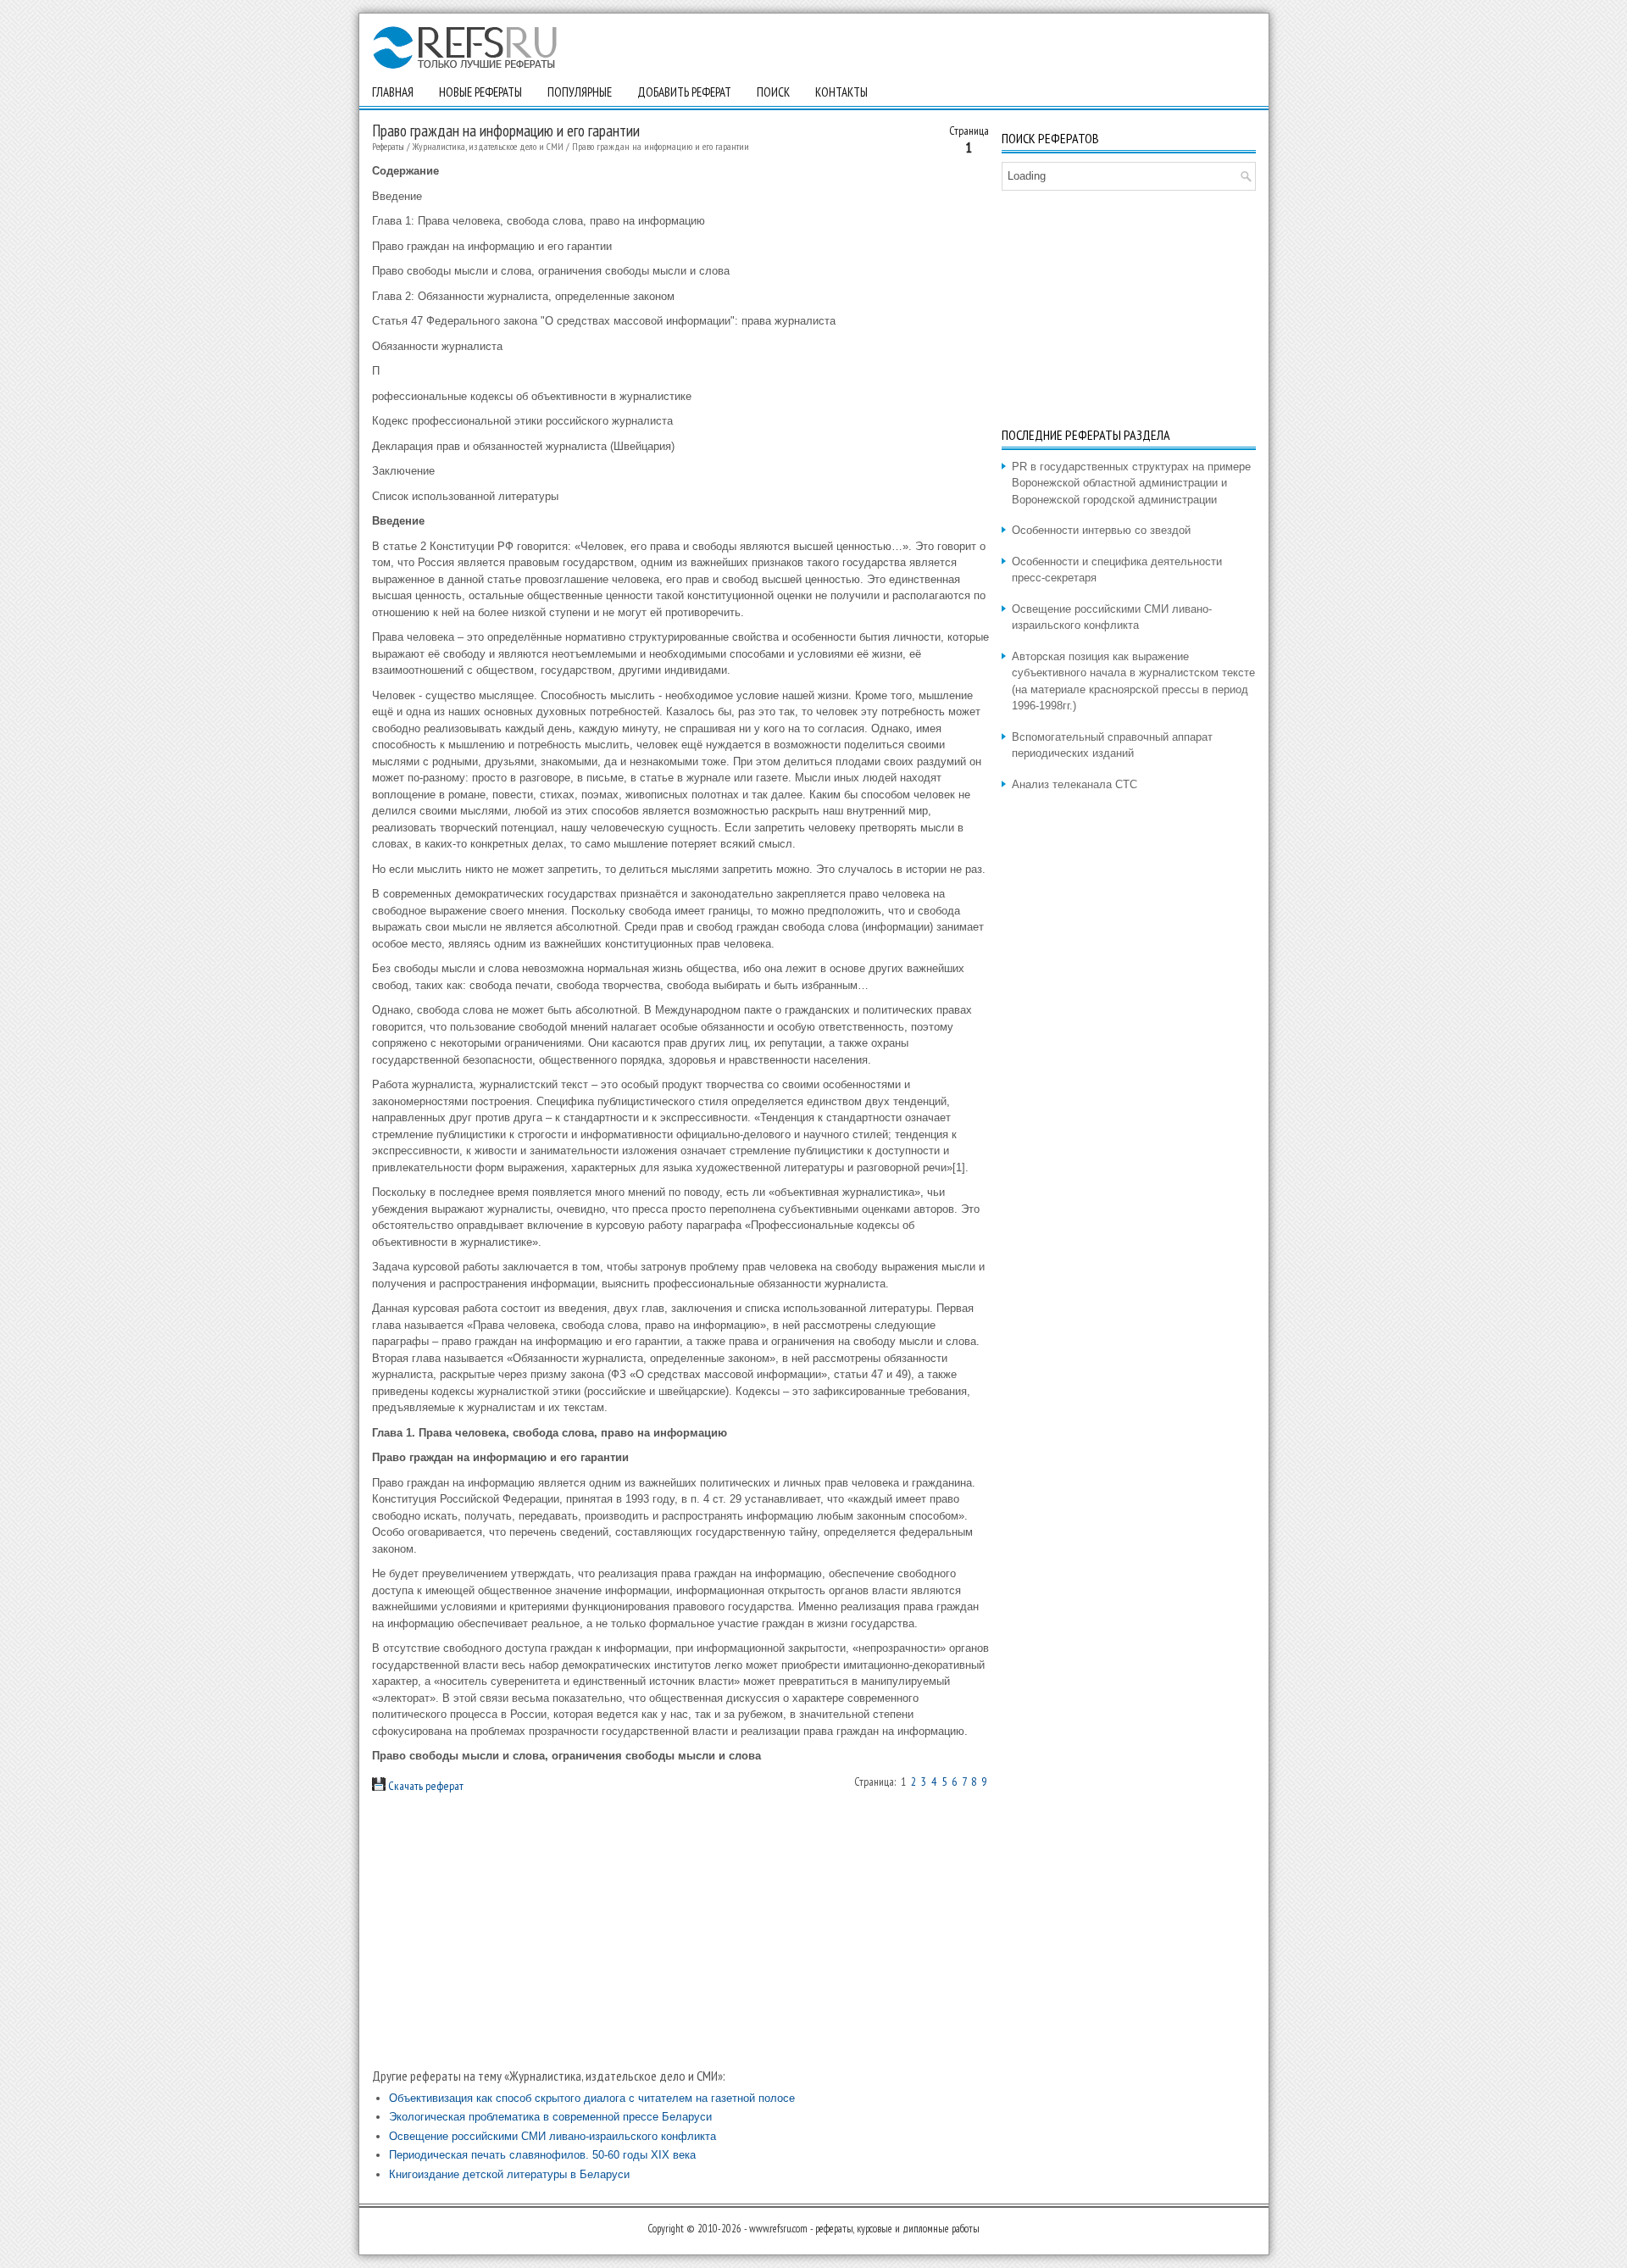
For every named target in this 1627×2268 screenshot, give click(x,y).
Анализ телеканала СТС (1074, 784)
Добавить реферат (684, 92)
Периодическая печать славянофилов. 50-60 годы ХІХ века (542, 2155)
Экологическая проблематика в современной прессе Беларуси (550, 2117)
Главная (393, 92)
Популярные (580, 92)
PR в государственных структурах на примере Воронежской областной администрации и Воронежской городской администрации (1131, 483)
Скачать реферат (425, 1786)
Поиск (773, 92)
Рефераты (388, 146)
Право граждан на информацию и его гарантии (661, 146)
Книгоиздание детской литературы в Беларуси (509, 2174)
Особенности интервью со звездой (1101, 530)
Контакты (841, 92)
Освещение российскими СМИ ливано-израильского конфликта (553, 2136)
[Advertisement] (680, 1930)
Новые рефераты (480, 92)
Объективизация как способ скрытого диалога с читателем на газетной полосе (592, 2098)
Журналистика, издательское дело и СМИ (488, 146)
